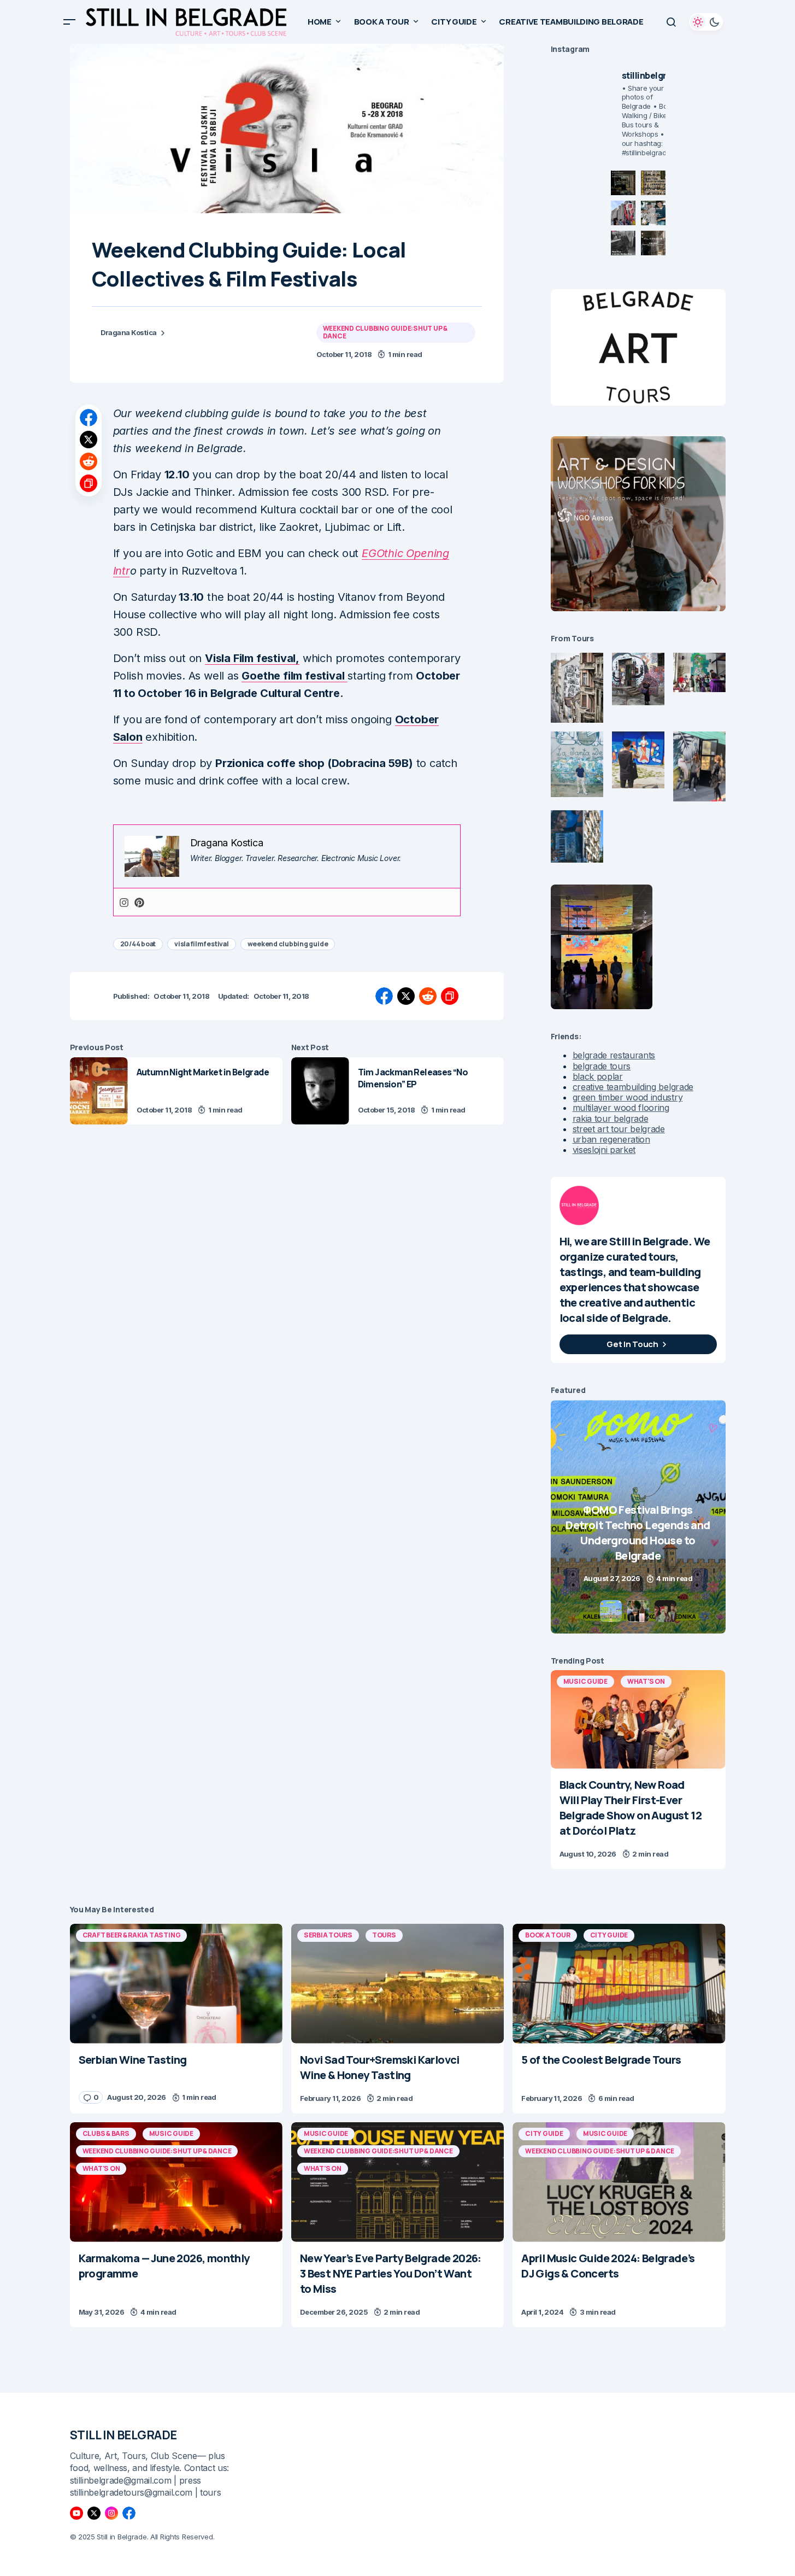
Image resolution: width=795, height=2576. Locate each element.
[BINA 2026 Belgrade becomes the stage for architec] (653, 243)
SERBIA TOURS (328, 1935)
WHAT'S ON (646, 1681)
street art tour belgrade (619, 1129)
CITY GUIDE (609, 1935)
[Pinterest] (139, 902)
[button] (69, 22)
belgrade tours (602, 1066)
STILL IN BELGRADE (124, 2435)
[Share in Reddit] (89, 461)
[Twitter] (94, 2513)
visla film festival (201, 944)
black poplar (598, 1076)
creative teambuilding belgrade (633, 1087)
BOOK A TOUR (547, 1935)
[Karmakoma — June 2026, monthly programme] (176, 2182)
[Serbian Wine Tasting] (638, 1517)
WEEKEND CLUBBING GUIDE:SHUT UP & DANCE (385, 332)
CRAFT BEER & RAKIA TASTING (132, 1935)
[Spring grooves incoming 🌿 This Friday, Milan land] (653, 213)
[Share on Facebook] (89, 418)
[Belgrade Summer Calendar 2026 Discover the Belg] (653, 183)
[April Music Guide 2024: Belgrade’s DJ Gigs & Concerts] (619, 2182)
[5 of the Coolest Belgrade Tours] (619, 1984)
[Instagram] (124, 902)
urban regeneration (611, 1139)
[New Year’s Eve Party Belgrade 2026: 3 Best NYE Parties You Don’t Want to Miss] (397, 2182)
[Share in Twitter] (89, 440)
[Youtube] (76, 2513)
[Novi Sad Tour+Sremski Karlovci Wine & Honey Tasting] (397, 1984)
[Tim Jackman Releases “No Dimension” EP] (320, 1091)
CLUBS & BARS (106, 2133)
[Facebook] (129, 2513)
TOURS (384, 1935)
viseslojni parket (604, 1150)
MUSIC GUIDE (585, 1681)
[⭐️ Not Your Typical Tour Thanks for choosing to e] (623, 213)
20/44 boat (138, 944)
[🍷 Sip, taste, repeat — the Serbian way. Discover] (623, 183)
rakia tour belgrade (611, 1119)
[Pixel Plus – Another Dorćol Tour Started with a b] (623, 243)
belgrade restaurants (614, 1055)
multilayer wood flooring (621, 1108)
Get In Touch (632, 1344)
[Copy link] (89, 483)
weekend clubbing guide (288, 944)
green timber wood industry (628, 1097)
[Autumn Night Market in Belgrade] (99, 1091)
